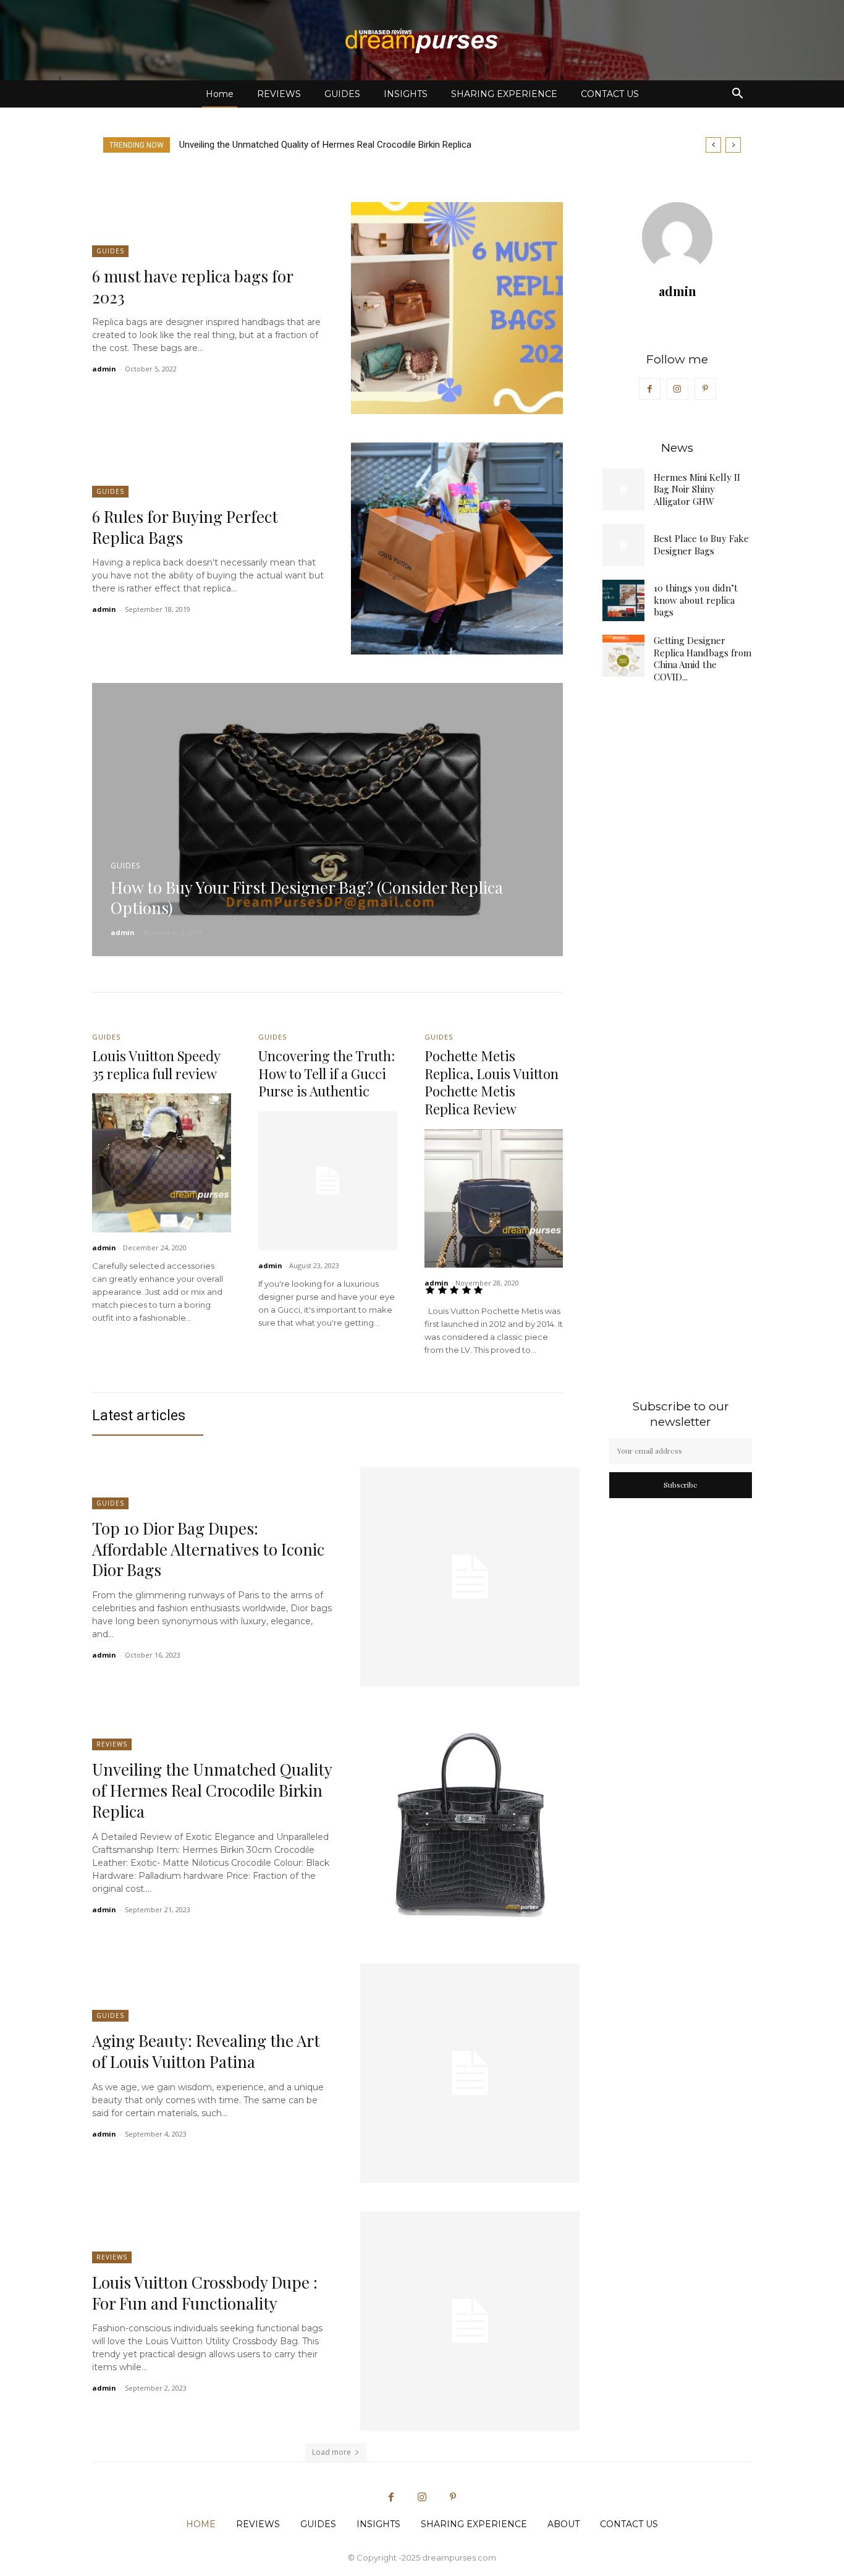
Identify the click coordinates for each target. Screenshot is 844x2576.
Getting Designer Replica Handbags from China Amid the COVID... (703, 659)
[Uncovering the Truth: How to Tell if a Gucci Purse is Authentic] (328, 1181)
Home (220, 94)
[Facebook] (650, 389)
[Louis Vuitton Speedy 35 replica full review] (162, 1163)
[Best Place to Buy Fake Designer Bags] (623, 545)
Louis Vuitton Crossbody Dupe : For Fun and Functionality (205, 2293)
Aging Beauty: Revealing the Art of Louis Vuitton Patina (295, 145)
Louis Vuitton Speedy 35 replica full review (156, 1065)
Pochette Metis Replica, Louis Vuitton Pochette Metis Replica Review (492, 1082)
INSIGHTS (406, 94)
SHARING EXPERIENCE (504, 94)
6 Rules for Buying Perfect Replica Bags (185, 527)
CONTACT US (610, 94)
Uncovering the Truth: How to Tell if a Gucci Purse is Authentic (327, 1073)
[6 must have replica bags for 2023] (457, 308)
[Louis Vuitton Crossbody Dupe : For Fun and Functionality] (470, 2321)
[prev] (713, 145)
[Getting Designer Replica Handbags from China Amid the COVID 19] (623, 656)
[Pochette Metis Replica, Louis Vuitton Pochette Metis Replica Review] (494, 1199)
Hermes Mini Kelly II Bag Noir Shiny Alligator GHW (697, 489)
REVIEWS (279, 94)
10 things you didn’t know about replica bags (696, 600)
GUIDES (342, 94)
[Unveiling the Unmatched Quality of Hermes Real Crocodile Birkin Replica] (470, 1825)
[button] (737, 95)
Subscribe (681, 1485)
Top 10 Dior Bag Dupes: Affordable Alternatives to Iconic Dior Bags (208, 1549)
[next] (733, 145)
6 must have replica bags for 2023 (193, 286)
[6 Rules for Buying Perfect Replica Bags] (457, 549)
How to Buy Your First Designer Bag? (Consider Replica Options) (307, 898)
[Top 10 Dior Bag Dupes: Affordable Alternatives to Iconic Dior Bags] (470, 1577)
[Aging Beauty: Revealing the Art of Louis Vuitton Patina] (470, 2073)
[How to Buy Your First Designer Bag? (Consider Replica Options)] (327, 820)
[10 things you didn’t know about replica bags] (623, 601)
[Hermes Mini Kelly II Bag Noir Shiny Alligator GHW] (623, 489)
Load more (331, 2452)
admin (104, 369)
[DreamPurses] (422, 41)
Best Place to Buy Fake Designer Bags (701, 544)
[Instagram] (677, 389)
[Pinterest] (705, 389)
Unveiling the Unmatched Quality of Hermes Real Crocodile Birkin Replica (212, 1790)
